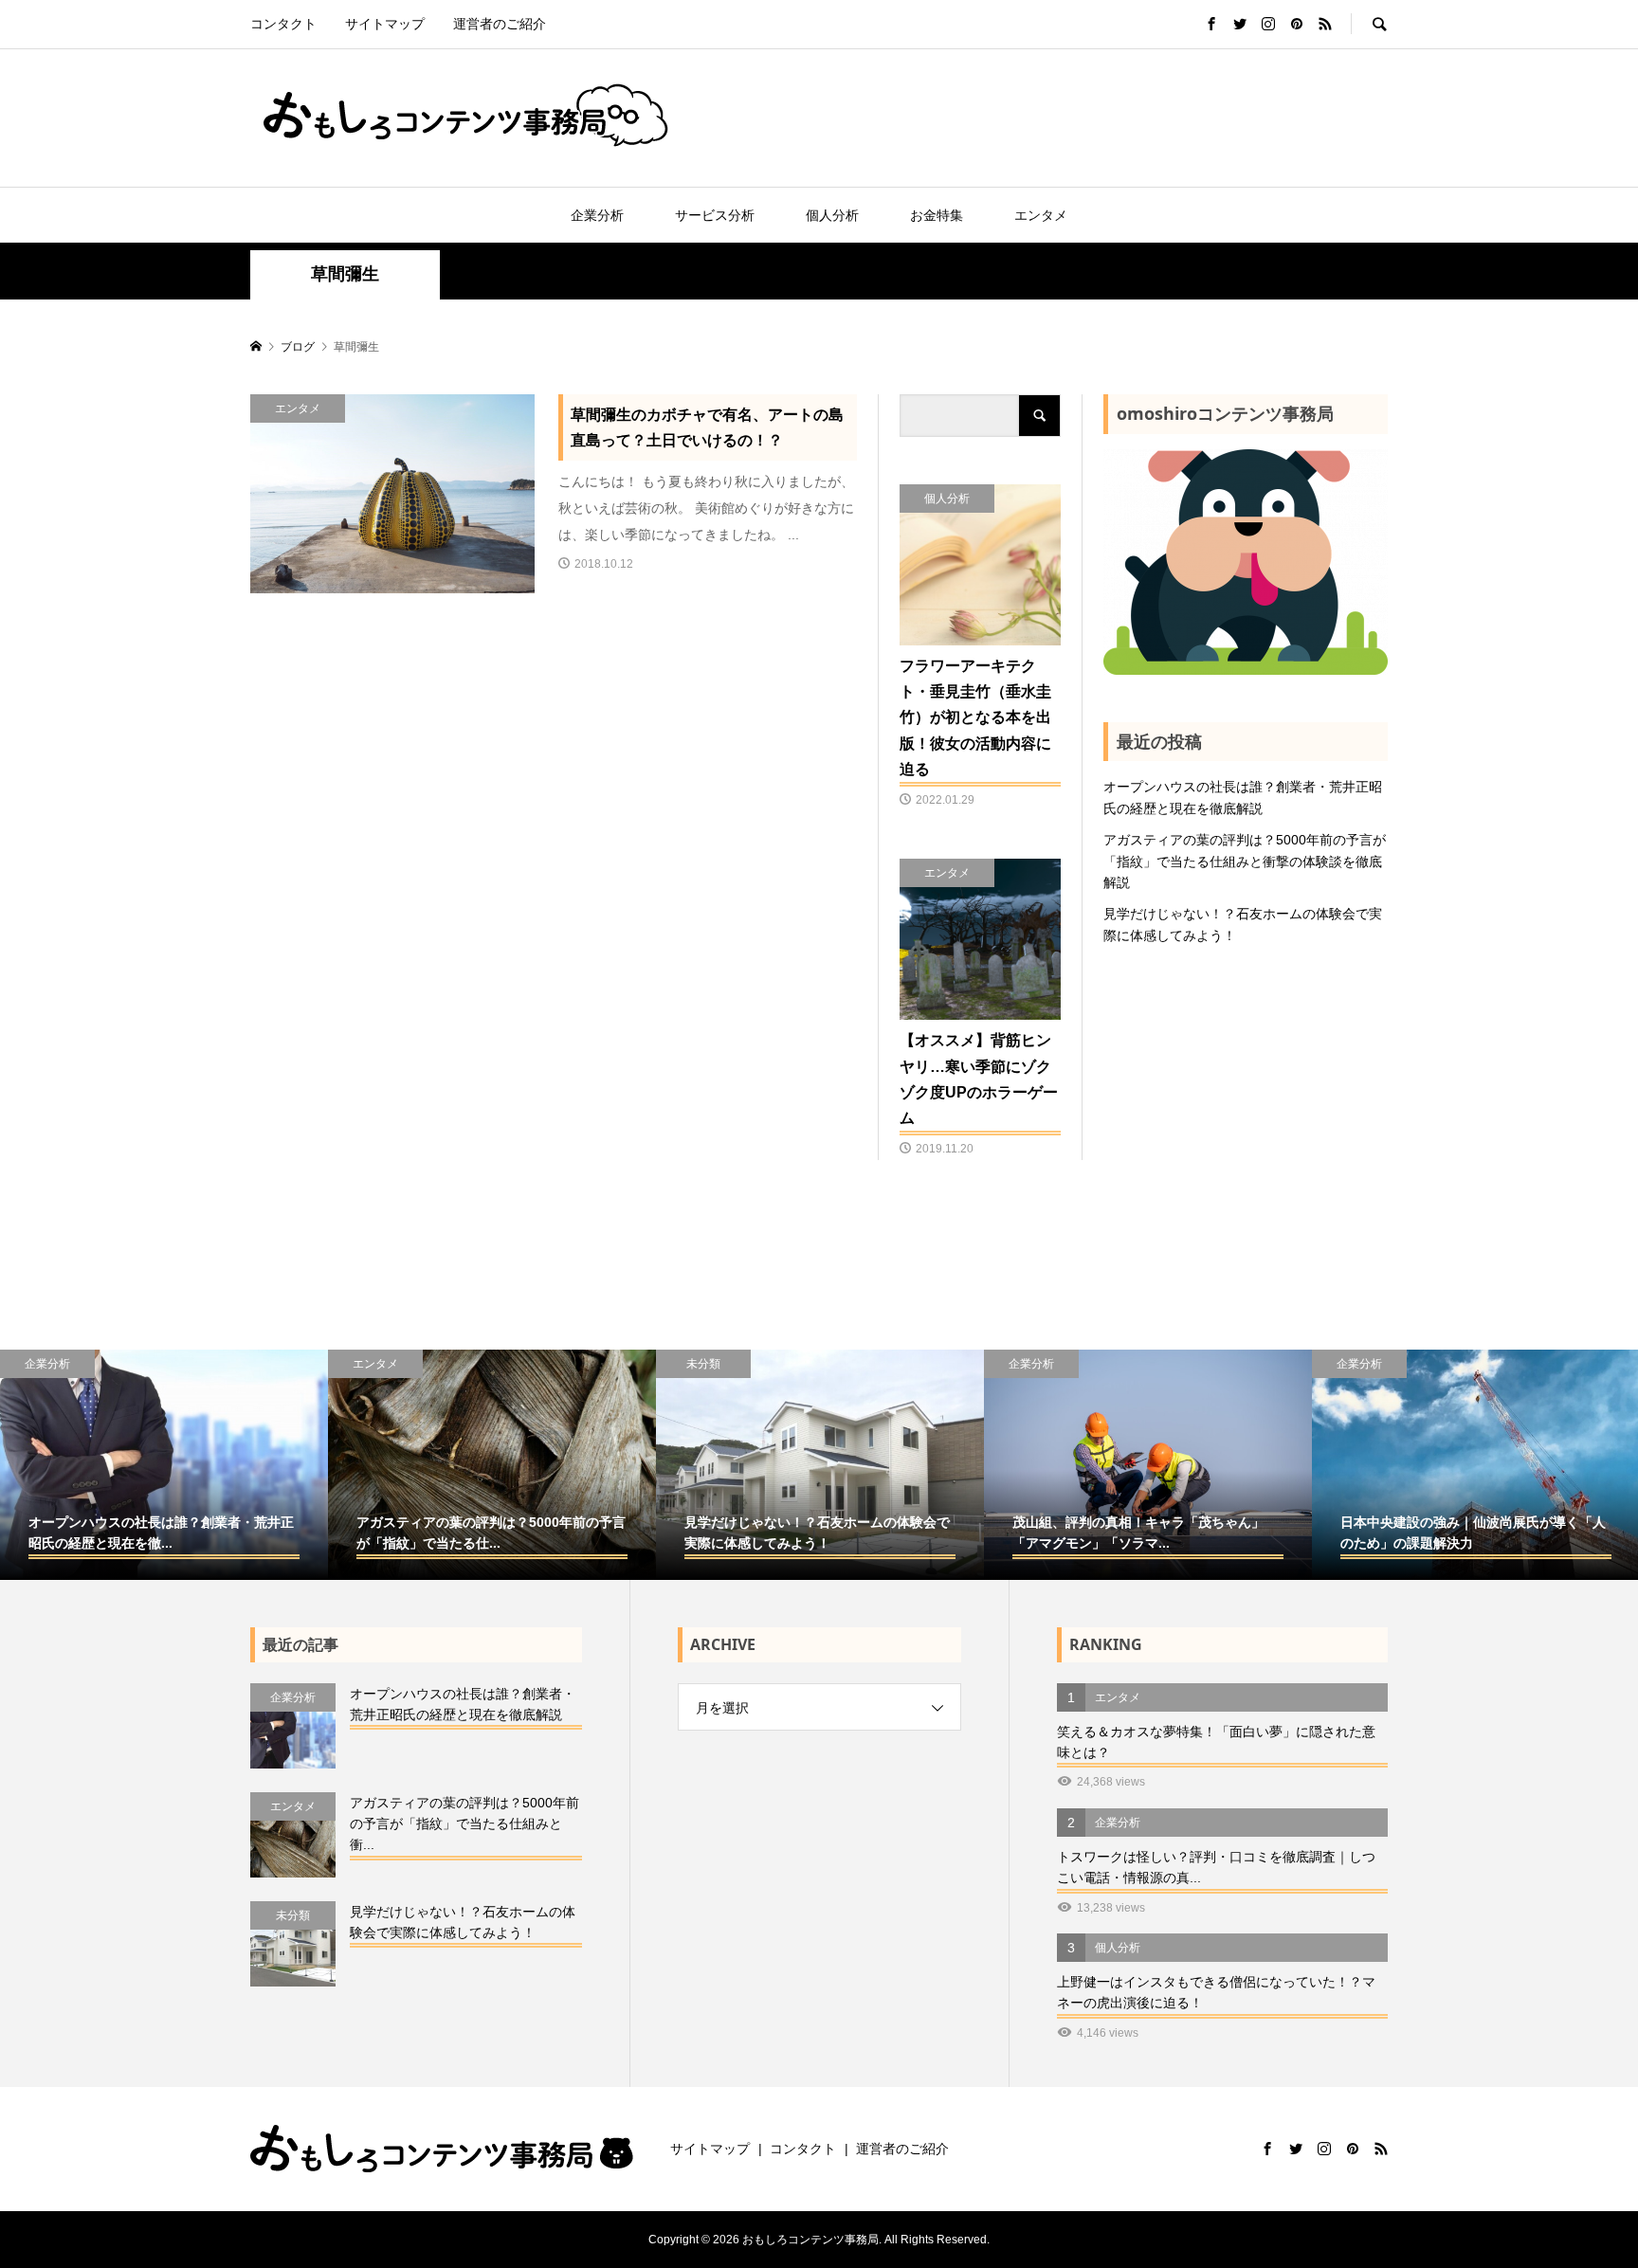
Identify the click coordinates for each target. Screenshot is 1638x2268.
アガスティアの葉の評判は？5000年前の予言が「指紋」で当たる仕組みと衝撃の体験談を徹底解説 (1245, 861)
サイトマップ (385, 24)
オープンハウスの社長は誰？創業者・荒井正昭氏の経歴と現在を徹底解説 (1243, 797)
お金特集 (937, 215)
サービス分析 (715, 215)
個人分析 (832, 215)
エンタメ (1041, 215)
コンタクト (283, 24)
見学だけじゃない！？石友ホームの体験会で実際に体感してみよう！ (1243, 924)
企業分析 (597, 215)
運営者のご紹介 (500, 24)
